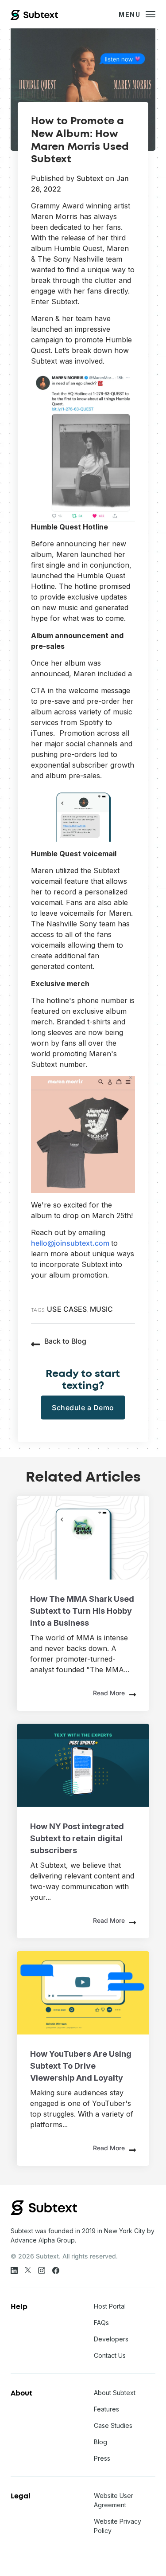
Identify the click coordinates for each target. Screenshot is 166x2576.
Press (102, 2458)
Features (106, 2409)
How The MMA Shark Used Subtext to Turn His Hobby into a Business (82, 1611)
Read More (109, 1693)
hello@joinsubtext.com (71, 1243)
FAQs (101, 2323)
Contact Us (110, 2355)
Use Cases (67, 1309)
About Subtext (115, 2393)
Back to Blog (65, 1341)
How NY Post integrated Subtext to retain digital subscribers (77, 1838)
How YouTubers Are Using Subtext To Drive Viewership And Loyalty (81, 2066)
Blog (100, 2442)
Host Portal (110, 2306)
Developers (111, 2339)
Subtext (90, 178)
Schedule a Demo (83, 1408)
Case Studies (113, 2425)
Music (102, 1309)
